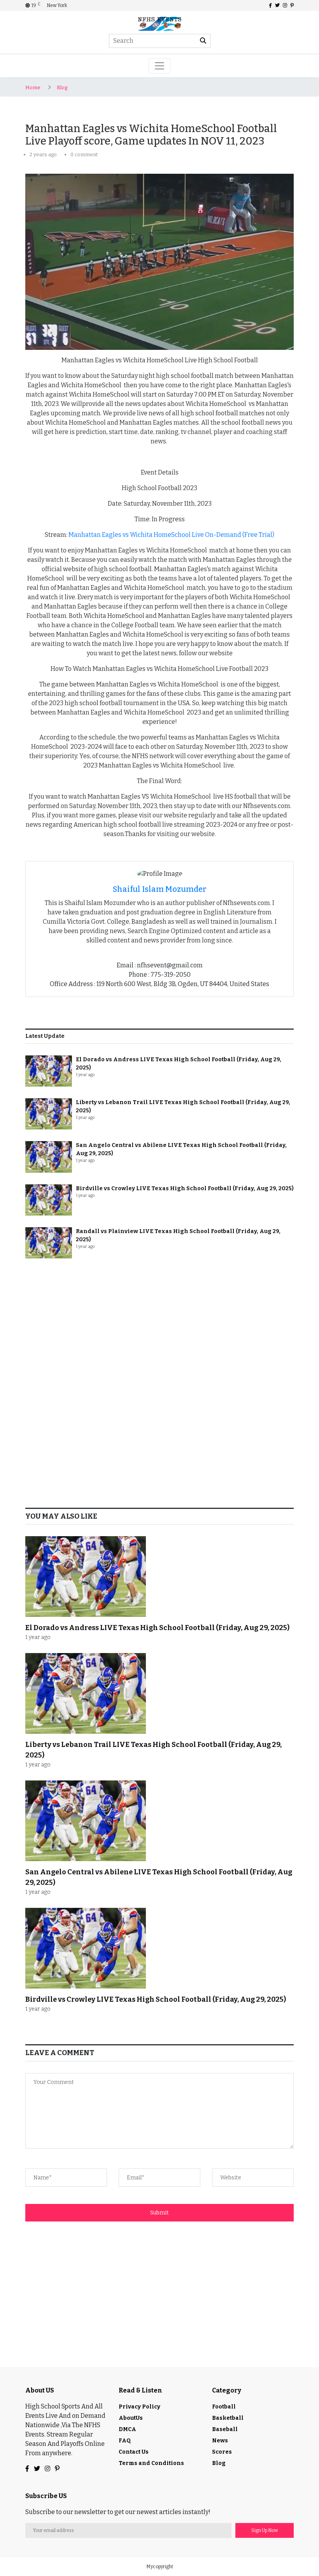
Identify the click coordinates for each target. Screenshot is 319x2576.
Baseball (225, 2429)
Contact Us (134, 2452)
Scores (222, 2452)
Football (224, 2407)
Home (33, 87)
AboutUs (131, 2418)
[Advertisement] (159, 1325)
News (220, 2441)
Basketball (228, 2418)
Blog (62, 87)
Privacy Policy (139, 2407)
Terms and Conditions (151, 2463)
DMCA (127, 2429)
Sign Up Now (265, 2530)
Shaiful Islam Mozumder (160, 889)
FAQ (125, 2441)
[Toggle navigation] (159, 66)
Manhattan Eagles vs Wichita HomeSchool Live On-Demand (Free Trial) (171, 535)
